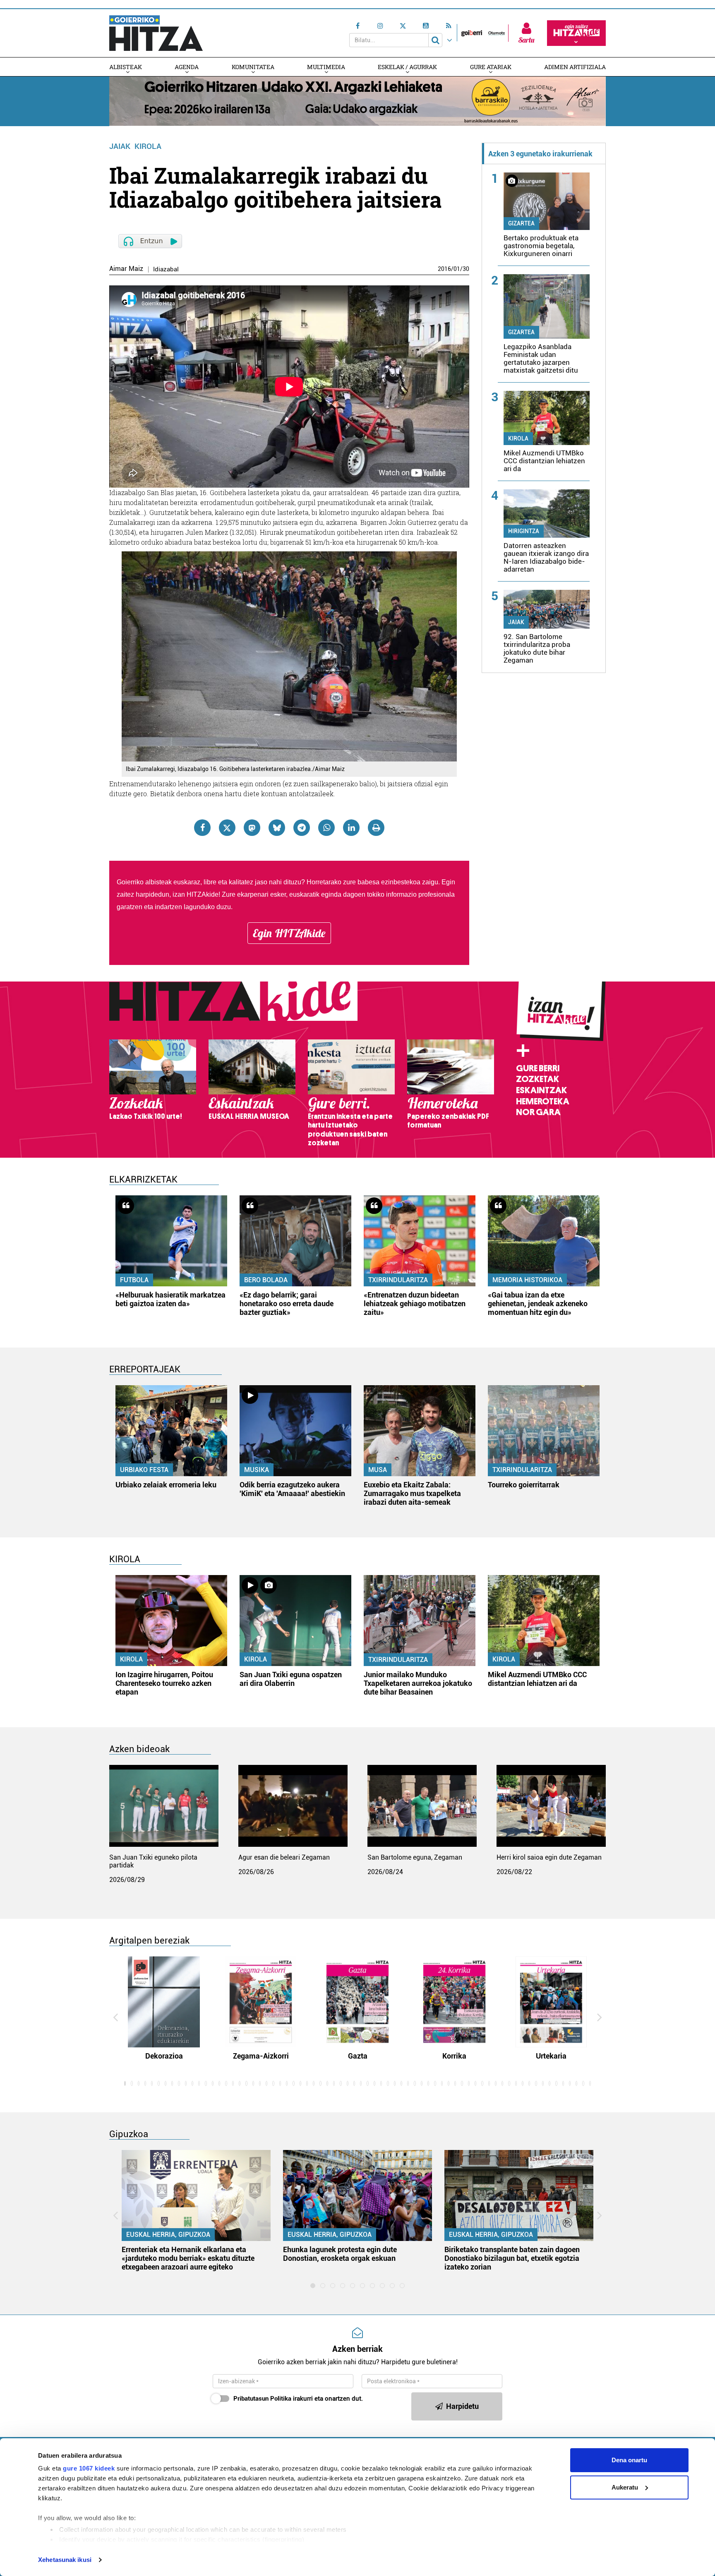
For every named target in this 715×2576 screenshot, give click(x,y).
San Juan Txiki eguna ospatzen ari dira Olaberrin (291, 1679)
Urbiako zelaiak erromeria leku (166, 1485)
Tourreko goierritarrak (524, 1485)
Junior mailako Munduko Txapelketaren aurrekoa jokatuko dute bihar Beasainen (418, 1683)
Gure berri (538, 1068)
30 (466, 269)
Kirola (148, 146)
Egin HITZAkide (289, 933)
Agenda (187, 67)
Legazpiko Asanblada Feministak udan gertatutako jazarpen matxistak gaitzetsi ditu (541, 358)
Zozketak (537, 1079)
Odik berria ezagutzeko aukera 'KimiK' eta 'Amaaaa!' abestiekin (292, 1489)
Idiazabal (166, 269)
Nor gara (538, 1112)
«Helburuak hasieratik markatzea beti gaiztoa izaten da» (170, 1299)
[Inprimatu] (376, 828)
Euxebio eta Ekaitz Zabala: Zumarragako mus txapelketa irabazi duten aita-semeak (412, 1493)
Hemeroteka (543, 1101)
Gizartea (521, 223)
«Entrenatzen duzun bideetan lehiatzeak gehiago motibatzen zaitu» (415, 1304)
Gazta (358, 2056)
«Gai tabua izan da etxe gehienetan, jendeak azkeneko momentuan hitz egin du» (538, 1304)
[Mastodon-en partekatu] (252, 828)
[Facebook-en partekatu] (202, 828)
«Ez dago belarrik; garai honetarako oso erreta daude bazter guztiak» (287, 1304)
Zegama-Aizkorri (261, 2056)
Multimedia (326, 67)
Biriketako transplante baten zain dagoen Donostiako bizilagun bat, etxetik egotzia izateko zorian (512, 2258)
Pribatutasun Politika (262, 2399)
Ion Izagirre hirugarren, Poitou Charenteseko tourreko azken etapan (164, 1683)
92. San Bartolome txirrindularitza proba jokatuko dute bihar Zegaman (537, 648)
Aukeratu (625, 2487)
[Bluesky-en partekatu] (277, 828)
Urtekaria (551, 2056)
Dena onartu (629, 2460)
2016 (444, 269)
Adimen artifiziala (575, 67)
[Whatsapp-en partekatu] (326, 828)
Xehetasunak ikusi (65, 2560)
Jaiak (120, 146)
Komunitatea (253, 67)
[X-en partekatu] (227, 828)
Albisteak (126, 67)
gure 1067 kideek (89, 2468)
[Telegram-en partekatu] (302, 828)
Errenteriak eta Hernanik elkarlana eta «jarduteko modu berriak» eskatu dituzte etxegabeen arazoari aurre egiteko (188, 2258)
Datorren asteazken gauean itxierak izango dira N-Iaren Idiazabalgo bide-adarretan (546, 557)
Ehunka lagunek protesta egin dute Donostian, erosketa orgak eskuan (340, 2254)
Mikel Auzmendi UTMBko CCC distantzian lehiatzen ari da (544, 461)
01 (457, 269)
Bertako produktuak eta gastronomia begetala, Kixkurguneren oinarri (541, 246)
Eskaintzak (541, 1090)
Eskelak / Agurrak (407, 67)
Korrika (454, 2056)
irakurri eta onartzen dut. (298, 2399)
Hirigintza (524, 531)
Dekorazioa (164, 2056)
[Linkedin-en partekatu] (351, 828)
